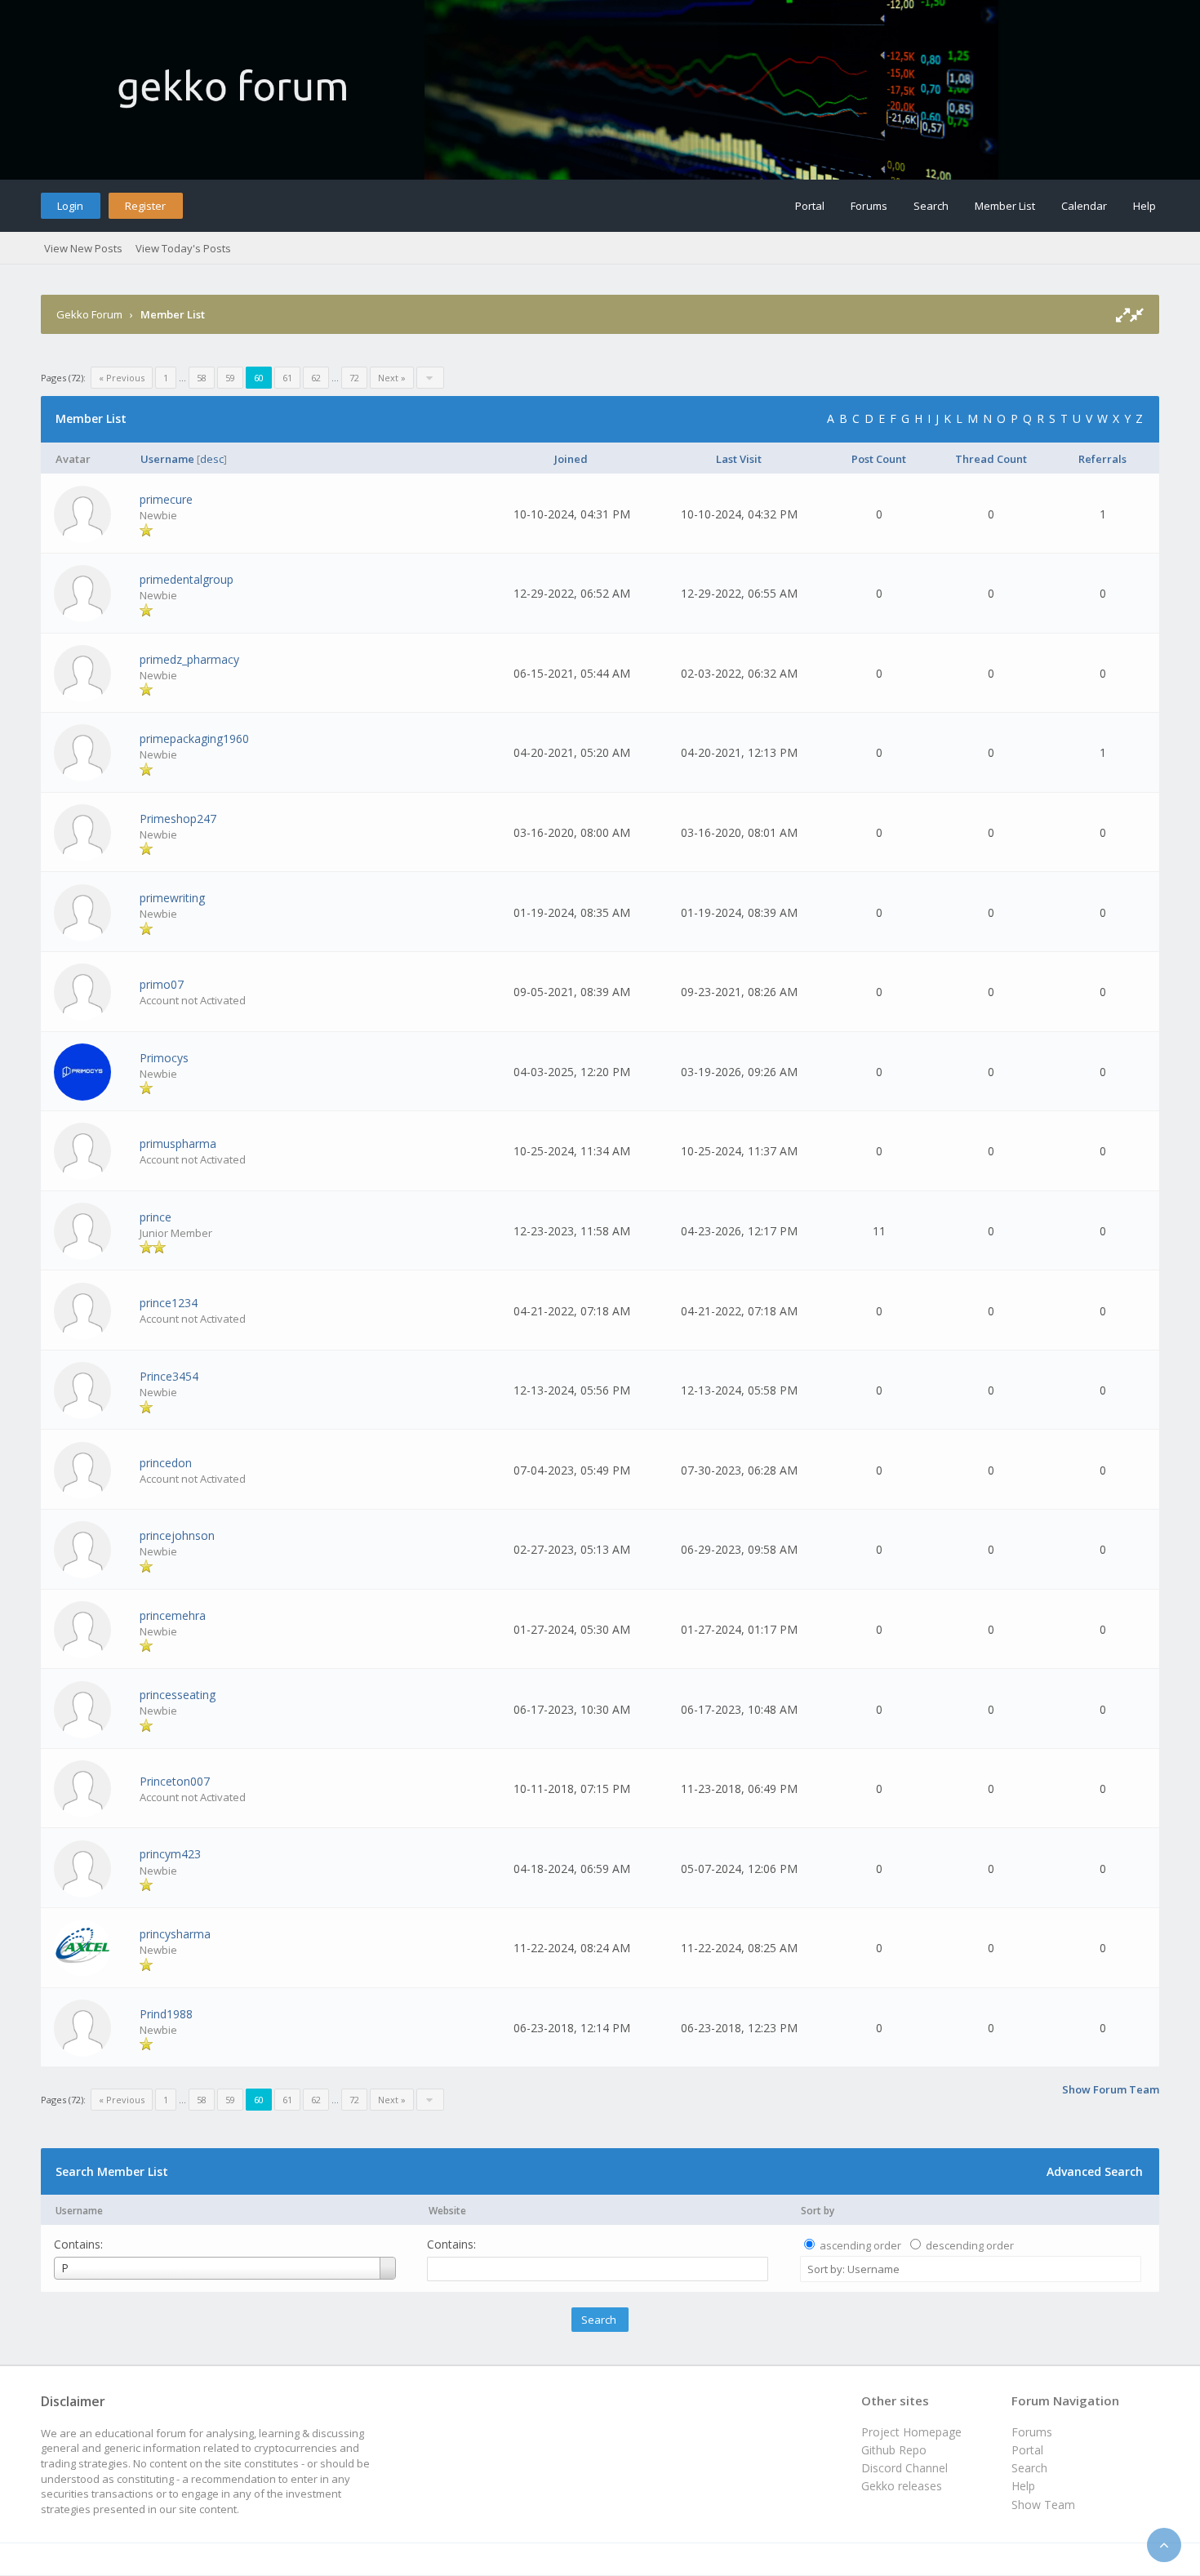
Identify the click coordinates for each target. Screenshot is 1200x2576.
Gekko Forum (89, 314)
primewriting (172, 898)
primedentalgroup (187, 579)
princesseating (178, 1695)
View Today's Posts (183, 248)
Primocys (164, 1058)
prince (156, 1217)
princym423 (170, 1854)
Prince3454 (169, 1376)
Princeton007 (175, 1781)
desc (212, 459)
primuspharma (178, 1143)
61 (287, 378)
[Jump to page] (430, 378)
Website (447, 2211)
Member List (1005, 206)
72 (354, 378)
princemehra (173, 1615)
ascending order (860, 2245)
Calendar (1084, 206)
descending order (970, 2245)
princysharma (175, 1934)
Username (79, 2211)
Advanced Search (1095, 2171)
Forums (869, 206)
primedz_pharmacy (189, 659)
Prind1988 (166, 2014)
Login (70, 206)
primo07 (162, 984)
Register (145, 206)
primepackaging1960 (194, 739)
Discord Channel (904, 2468)
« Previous (122, 378)
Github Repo (894, 2450)
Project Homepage (911, 2432)
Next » (392, 378)
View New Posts (83, 248)
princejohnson (177, 1535)
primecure (166, 499)
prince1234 (169, 1303)
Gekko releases (902, 2486)
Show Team (1043, 2505)
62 (316, 378)
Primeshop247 (178, 819)
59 (230, 378)
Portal (810, 206)
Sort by (818, 2211)
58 (202, 378)
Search (931, 206)
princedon (166, 1463)
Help (1144, 206)
